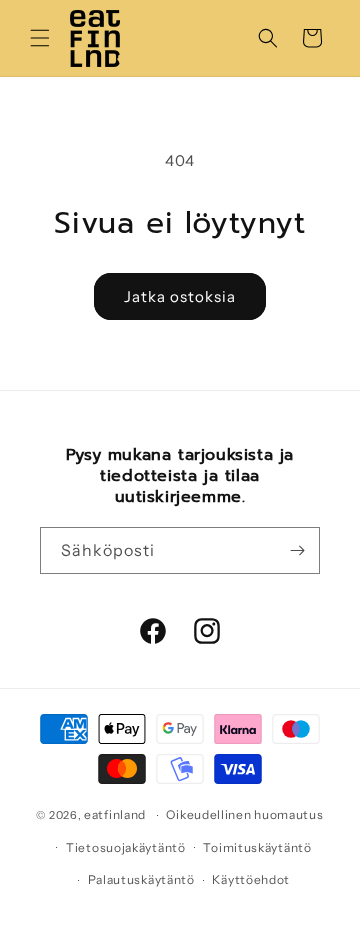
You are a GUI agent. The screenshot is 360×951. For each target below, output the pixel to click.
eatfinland (115, 814)
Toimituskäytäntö (257, 847)
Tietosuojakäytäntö (126, 847)
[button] (40, 38)
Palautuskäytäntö (141, 879)
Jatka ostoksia (180, 296)
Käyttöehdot (251, 879)
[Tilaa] (297, 550)
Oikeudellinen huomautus (244, 814)
